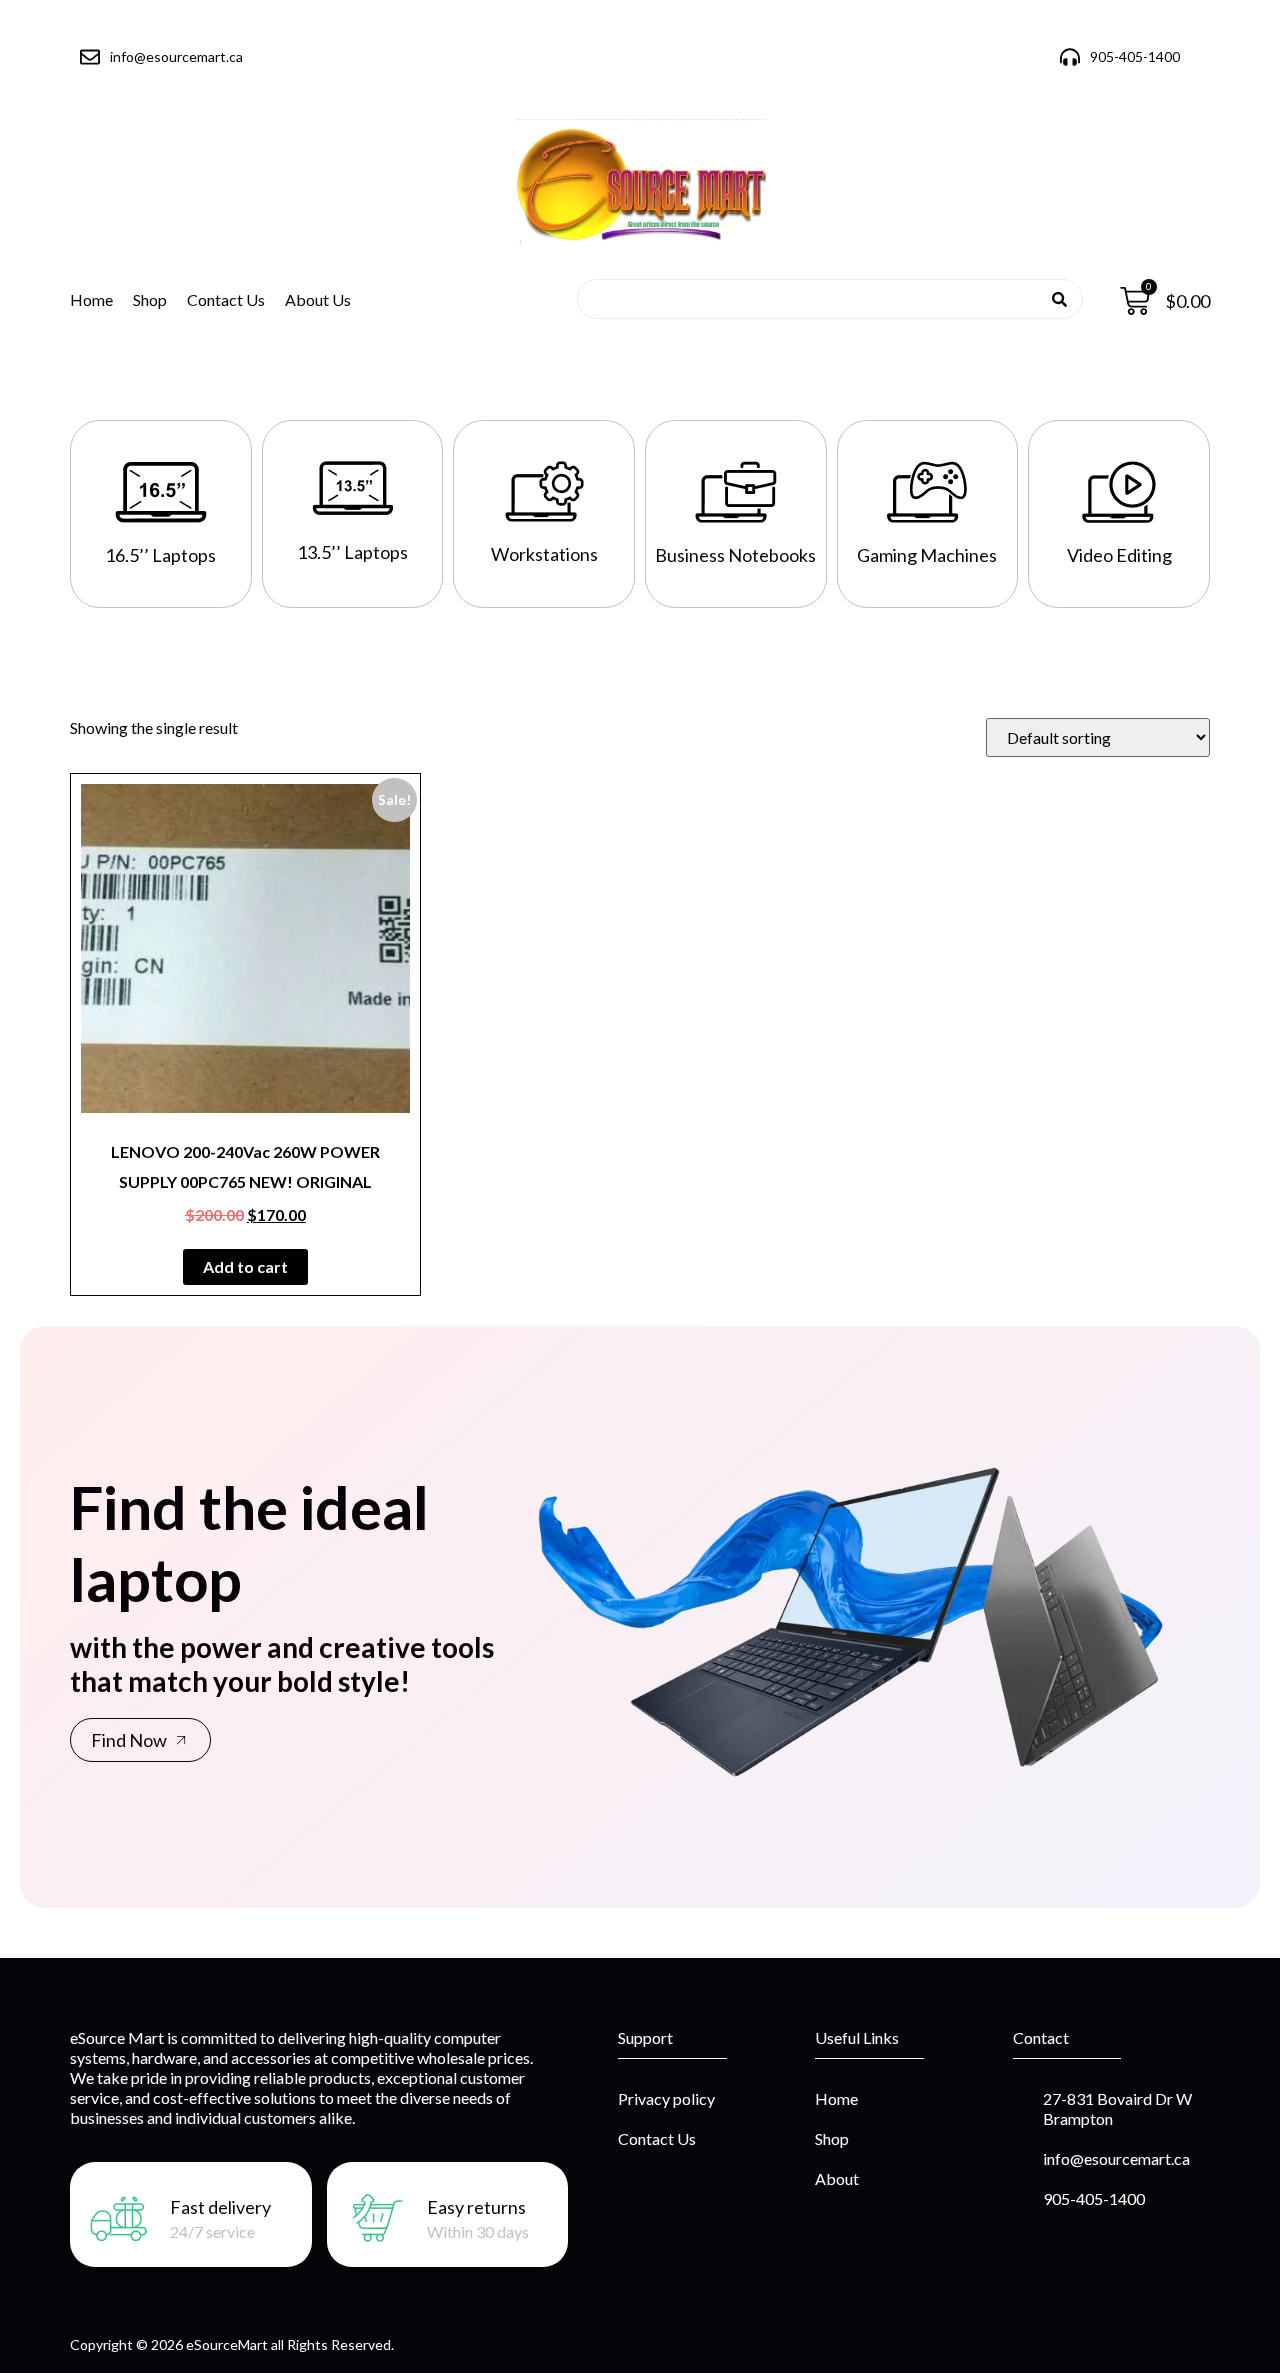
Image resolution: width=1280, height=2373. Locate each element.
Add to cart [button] (245, 1266)
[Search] (1059, 299)
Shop (150, 299)
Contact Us (226, 299)
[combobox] (823, 299)
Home (91, 299)
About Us (318, 299)
